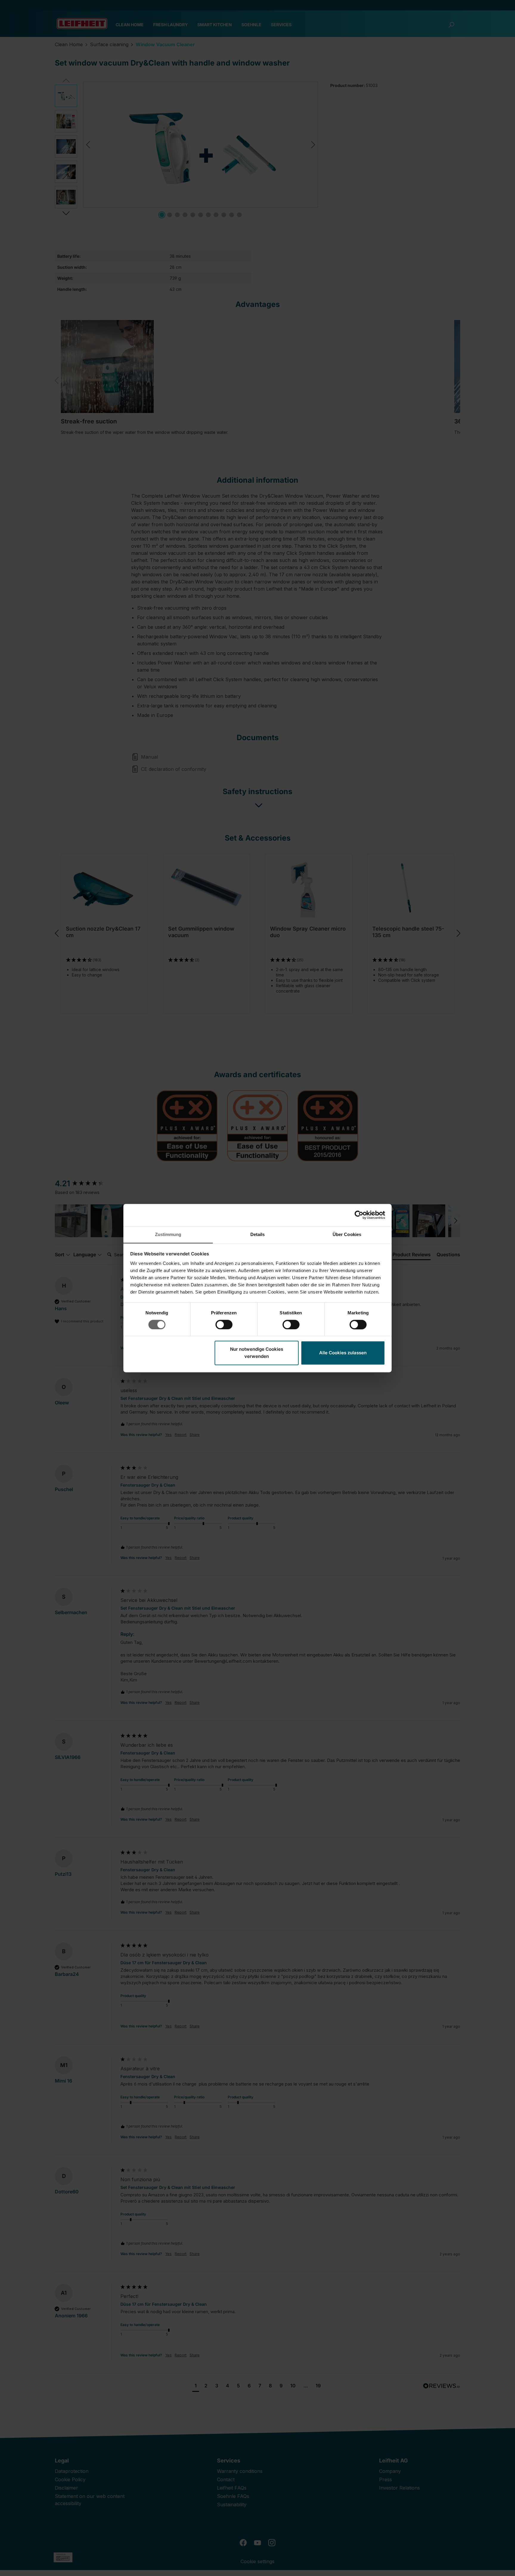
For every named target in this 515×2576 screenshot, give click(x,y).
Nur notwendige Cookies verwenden (257, 1353)
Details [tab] (258, 1234)
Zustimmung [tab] (168, 1234)
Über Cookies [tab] (347, 1234)
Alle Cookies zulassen (343, 1353)
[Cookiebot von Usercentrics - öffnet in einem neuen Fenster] (359, 1215)
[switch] (224, 1325)
